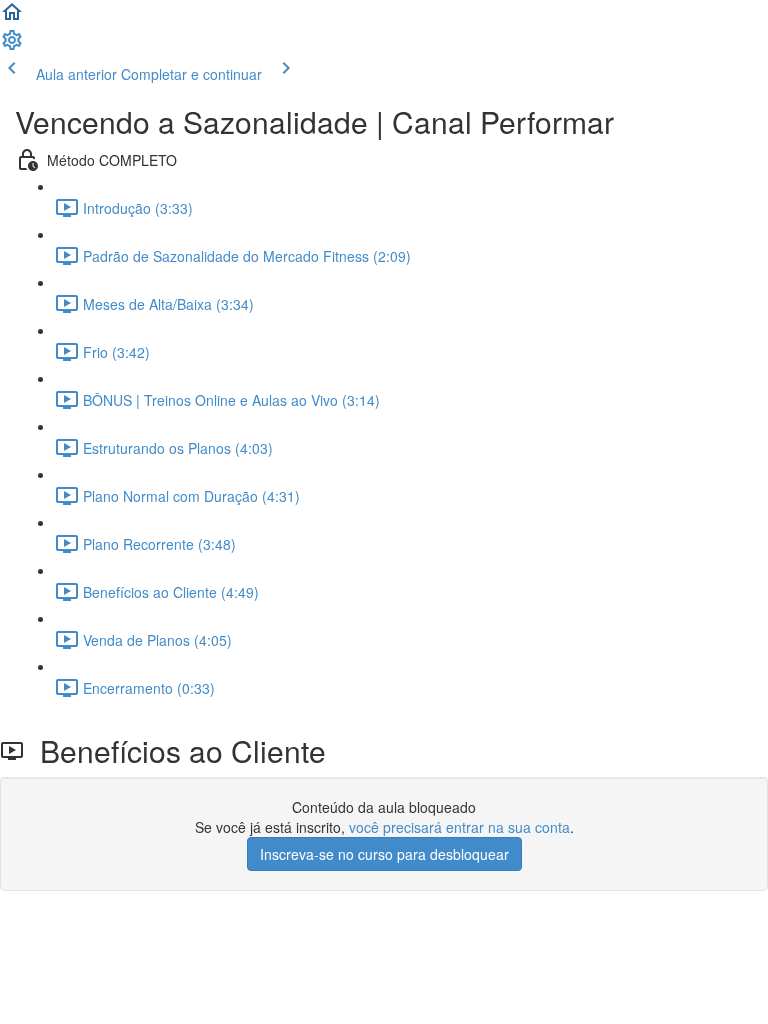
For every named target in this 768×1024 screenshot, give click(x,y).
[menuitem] (12, 46)
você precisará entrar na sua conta (459, 827)
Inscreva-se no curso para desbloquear (384, 854)
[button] (12, 18)
